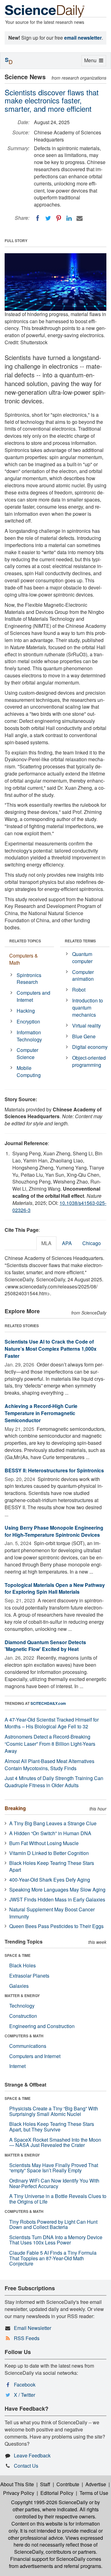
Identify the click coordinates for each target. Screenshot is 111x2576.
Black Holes (23, 1965)
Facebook (25, 2385)
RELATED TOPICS (25, 941)
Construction (23, 2016)
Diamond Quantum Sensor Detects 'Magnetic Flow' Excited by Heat (45, 1646)
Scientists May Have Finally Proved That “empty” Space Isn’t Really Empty (54, 2168)
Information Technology (29, 1036)
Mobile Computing (29, 1071)
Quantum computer (82, 958)
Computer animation (83, 975)
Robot (79, 990)
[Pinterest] (59, 218)
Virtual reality (86, 1025)
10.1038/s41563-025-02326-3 (59, 1206)
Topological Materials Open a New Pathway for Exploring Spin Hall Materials (55, 1588)
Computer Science (27, 1053)
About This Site (17, 2484)
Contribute (68, 2484)
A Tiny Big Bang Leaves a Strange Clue (53, 1823)
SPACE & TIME (18, 1955)
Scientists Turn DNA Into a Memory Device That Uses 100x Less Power (56, 2240)
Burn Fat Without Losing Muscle (44, 1843)
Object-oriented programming (89, 1061)
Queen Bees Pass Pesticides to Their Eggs (56, 1926)
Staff (45, 2484)
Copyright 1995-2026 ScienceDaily (49, 2502)
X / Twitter (25, 2395)
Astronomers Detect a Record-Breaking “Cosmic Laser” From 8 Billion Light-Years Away (50, 1744)
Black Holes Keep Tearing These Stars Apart (52, 1866)
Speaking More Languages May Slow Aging (57, 1890)
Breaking (15, 1808)
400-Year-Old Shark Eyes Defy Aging (50, 1880)
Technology (22, 2006)
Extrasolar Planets (29, 1976)
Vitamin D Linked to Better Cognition (49, 1853)
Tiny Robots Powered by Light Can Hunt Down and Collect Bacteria (53, 2224)
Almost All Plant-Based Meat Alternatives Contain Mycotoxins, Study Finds (49, 1765)
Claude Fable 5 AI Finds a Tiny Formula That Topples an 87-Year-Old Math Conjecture (53, 2258)
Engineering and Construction (42, 2026)
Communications (28, 2046)
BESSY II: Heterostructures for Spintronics (54, 1470)
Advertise (96, 2484)
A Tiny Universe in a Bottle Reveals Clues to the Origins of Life (58, 2199)
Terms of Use (94, 2493)
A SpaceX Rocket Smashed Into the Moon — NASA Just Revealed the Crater (55, 2142)
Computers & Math (24, 959)
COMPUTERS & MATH (24, 2036)
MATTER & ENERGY (22, 1996)
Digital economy (90, 1047)
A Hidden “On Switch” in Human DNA (50, 1833)
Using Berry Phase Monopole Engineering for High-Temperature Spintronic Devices (54, 1531)
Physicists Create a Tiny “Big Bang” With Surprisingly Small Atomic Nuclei (54, 2111)
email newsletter (83, 38)
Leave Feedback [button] (32, 2455)
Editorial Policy (57, 2493)
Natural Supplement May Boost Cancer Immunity (52, 1913)
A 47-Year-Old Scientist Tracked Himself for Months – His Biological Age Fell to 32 (52, 1723)
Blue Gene (84, 1036)
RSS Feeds (27, 2338)
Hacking (26, 1011)
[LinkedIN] (69, 218)
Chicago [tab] (92, 1243)
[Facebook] (38, 218)
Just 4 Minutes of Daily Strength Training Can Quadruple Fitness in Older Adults (54, 1782)
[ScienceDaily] (45, 11)
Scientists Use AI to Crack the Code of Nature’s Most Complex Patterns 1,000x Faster (51, 1349)
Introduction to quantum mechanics (88, 1008)
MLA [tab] (46, 1243)
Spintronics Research (29, 979)
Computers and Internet (33, 996)
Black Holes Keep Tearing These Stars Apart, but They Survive (52, 2127)
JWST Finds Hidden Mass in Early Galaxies (57, 1899)
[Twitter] (48, 218)
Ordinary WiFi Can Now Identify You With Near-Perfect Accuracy (54, 2183)
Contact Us (26, 2466)
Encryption (28, 1021)
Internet (17, 2066)
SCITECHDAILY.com (48, 1703)
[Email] (80, 218)
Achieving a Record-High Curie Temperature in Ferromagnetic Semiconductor (41, 1413)
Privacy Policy (19, 2493)
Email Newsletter (33, 2328)
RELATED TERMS (80, 941)
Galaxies (19, 1986)
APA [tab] (67, 1243)
